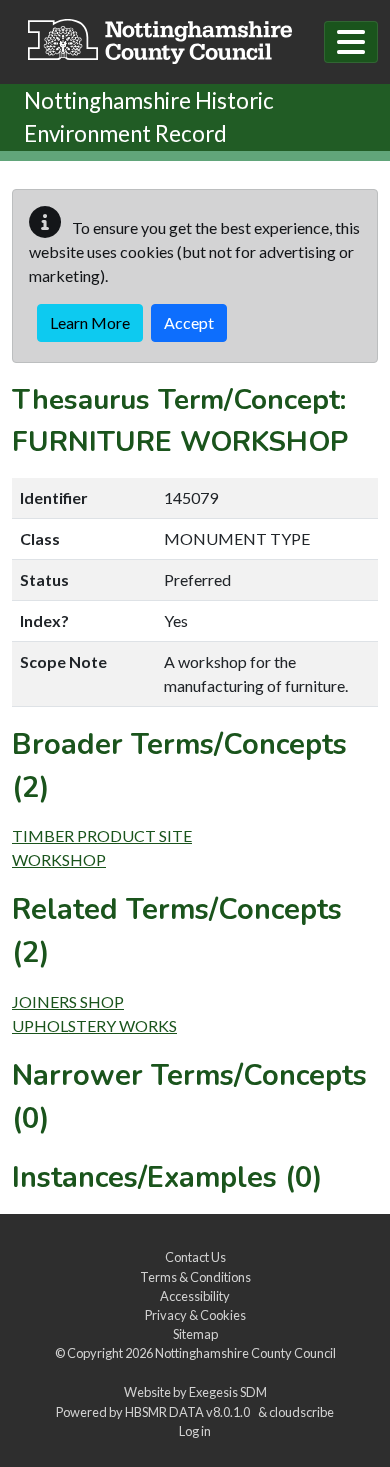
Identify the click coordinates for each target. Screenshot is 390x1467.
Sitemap (195, 1334)
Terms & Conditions (195, 1277)
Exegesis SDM (228, 1392)
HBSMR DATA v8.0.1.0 (189, 1412)
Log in (195, 1431)
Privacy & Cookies (195, 1315)
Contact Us (195, 1257)
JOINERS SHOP (68, 1001)
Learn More (90, 322)
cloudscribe (301, 1412)
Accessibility (195, 1296)
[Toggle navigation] (351, 42)
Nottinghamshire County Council (245, 1353)
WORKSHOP (59, 859)
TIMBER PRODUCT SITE (102, 835)
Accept (189, 322)
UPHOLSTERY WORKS (94, 1025)
